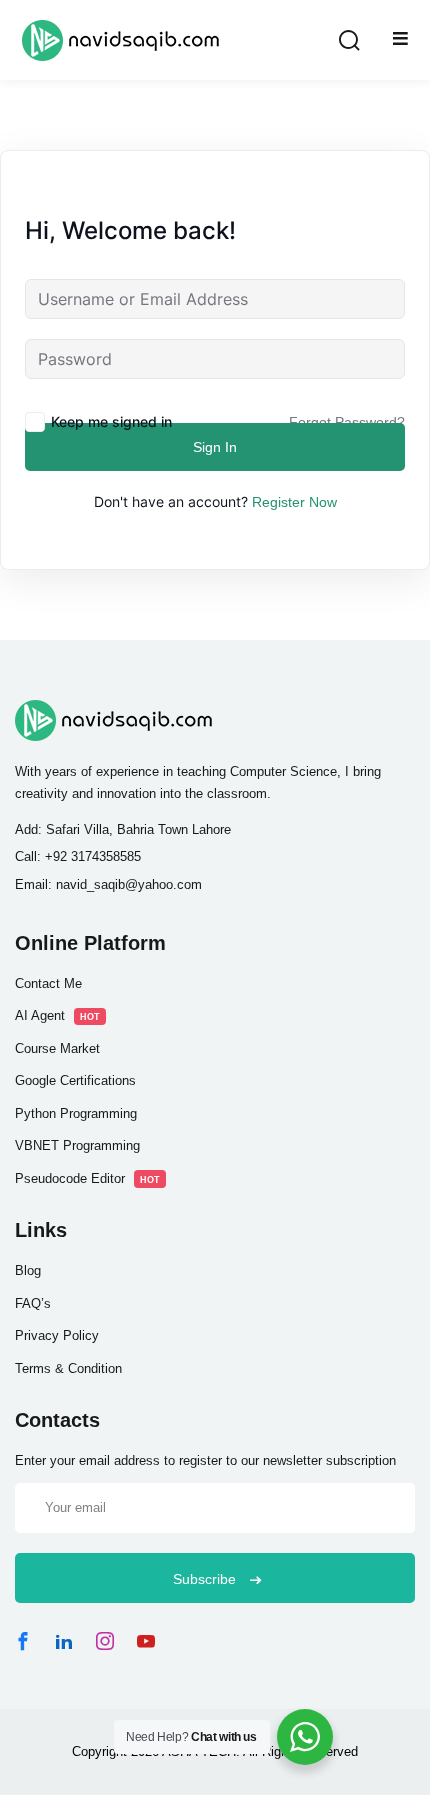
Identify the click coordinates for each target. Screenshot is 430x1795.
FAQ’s (33, 1303)
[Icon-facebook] (23, 1641)
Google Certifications (75, 1080)
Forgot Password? (347, 422)
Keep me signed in (111, 421)
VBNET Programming (77, 1145)
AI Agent (57, 1015)
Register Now (294, 502)
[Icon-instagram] (105, 1641)
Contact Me (48, 983)
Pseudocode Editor (87, 1178)
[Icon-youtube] (146, 1641)
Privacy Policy (57, 1335)
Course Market (57, 1048)
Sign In (215, 447)
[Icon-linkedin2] (64, 1641)
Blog (28, 1270)
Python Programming (76, 1113)
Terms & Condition (68, 1368)
